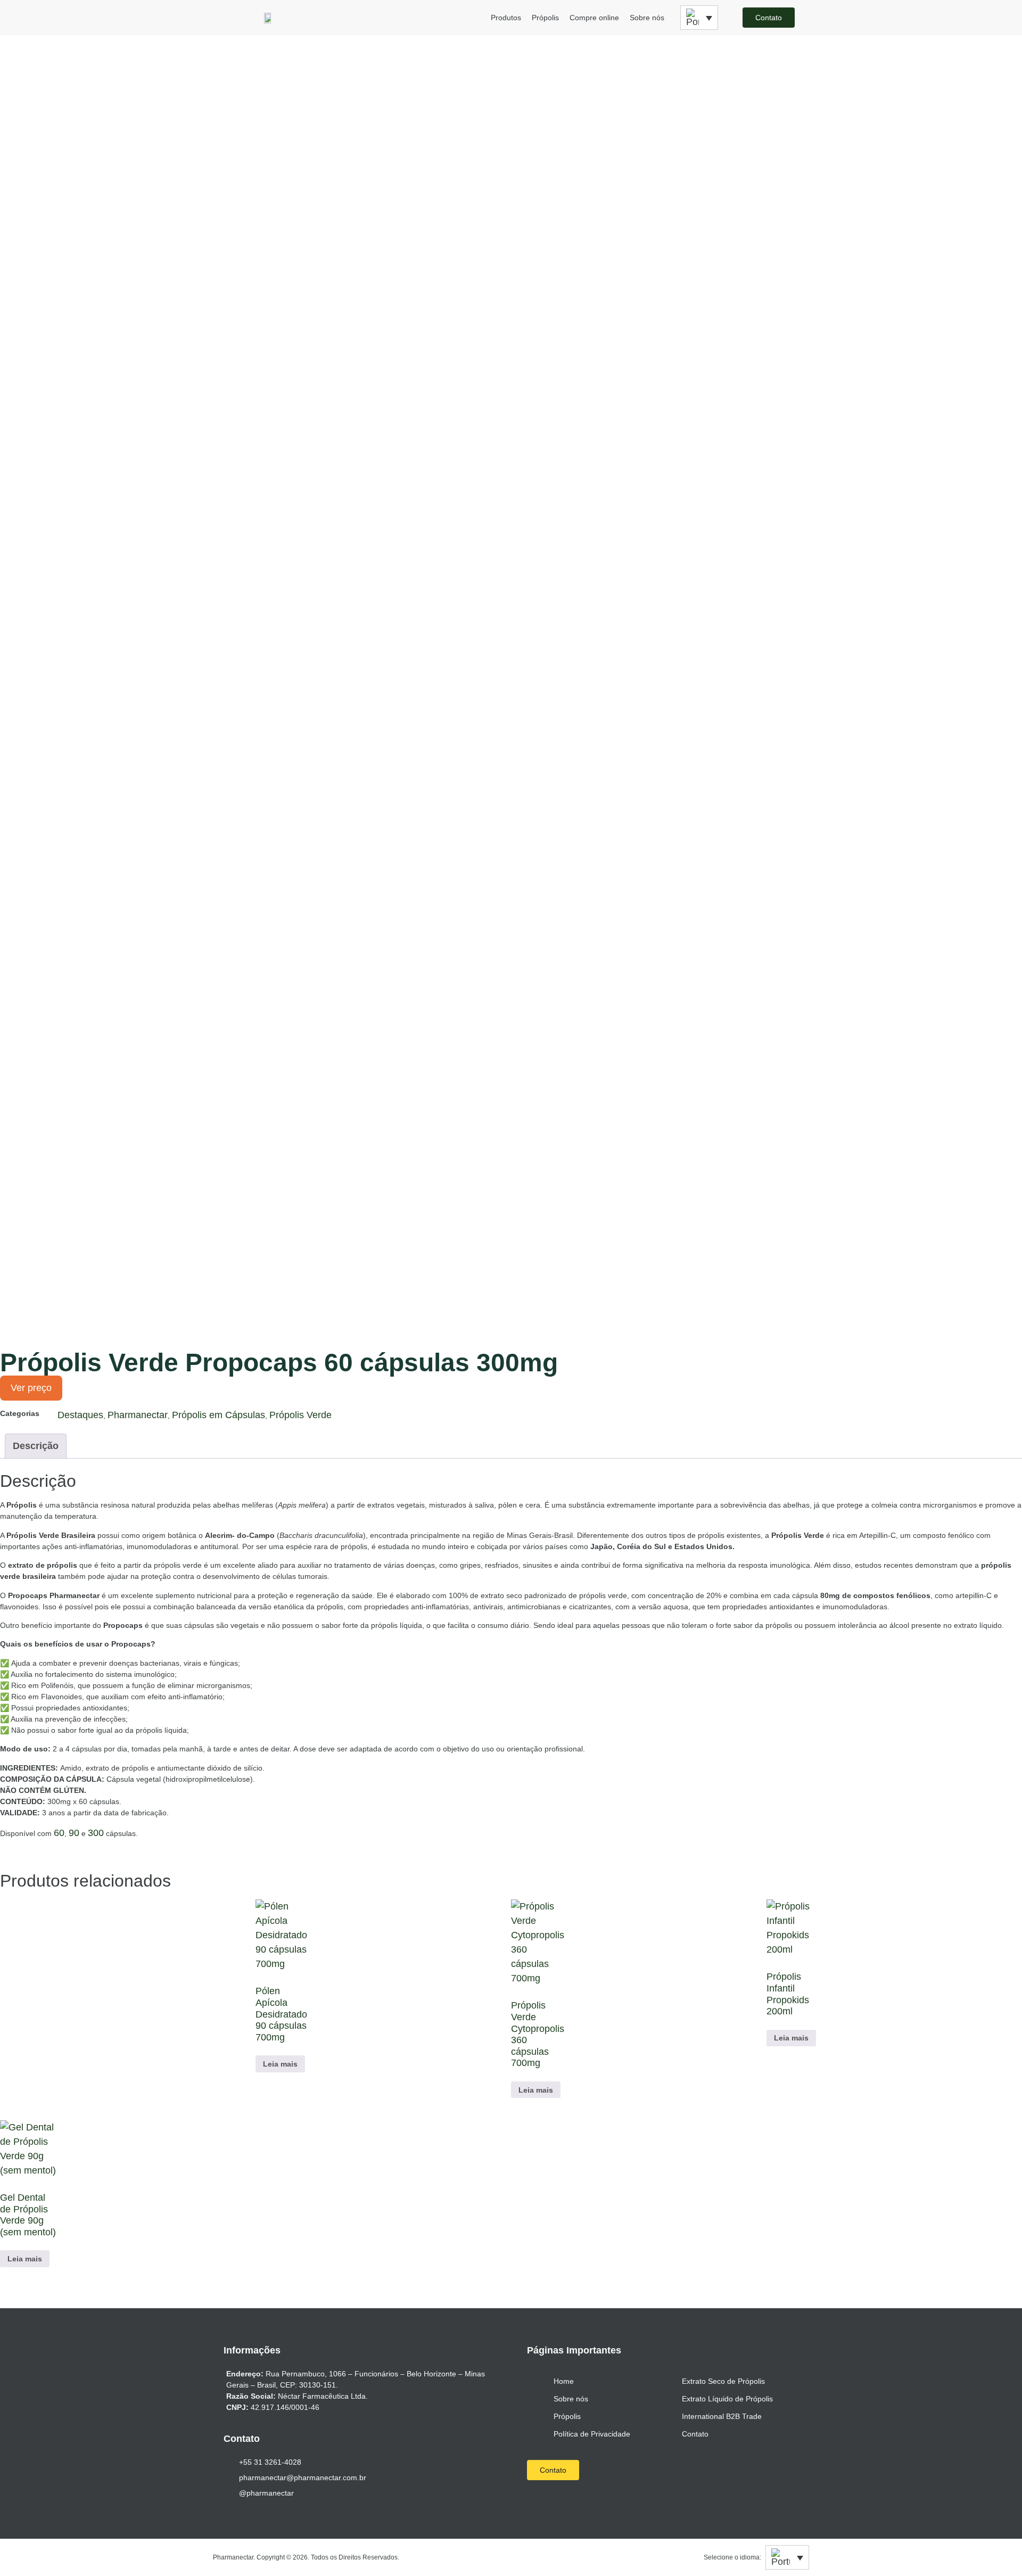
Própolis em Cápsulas (219, 1415)
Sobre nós (647, 18)
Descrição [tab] (36, 1446)
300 (96, 1833)
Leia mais (280, 2064)
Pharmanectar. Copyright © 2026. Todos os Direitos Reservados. (306, 2557)
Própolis (545, 18)
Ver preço (31, 1388)
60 (59, 1833)
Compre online (594, 18)
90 (74, 1833)
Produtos (506, 18)
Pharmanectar (138, 1415)
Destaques (80, 1415)
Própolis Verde (300, 1415)
